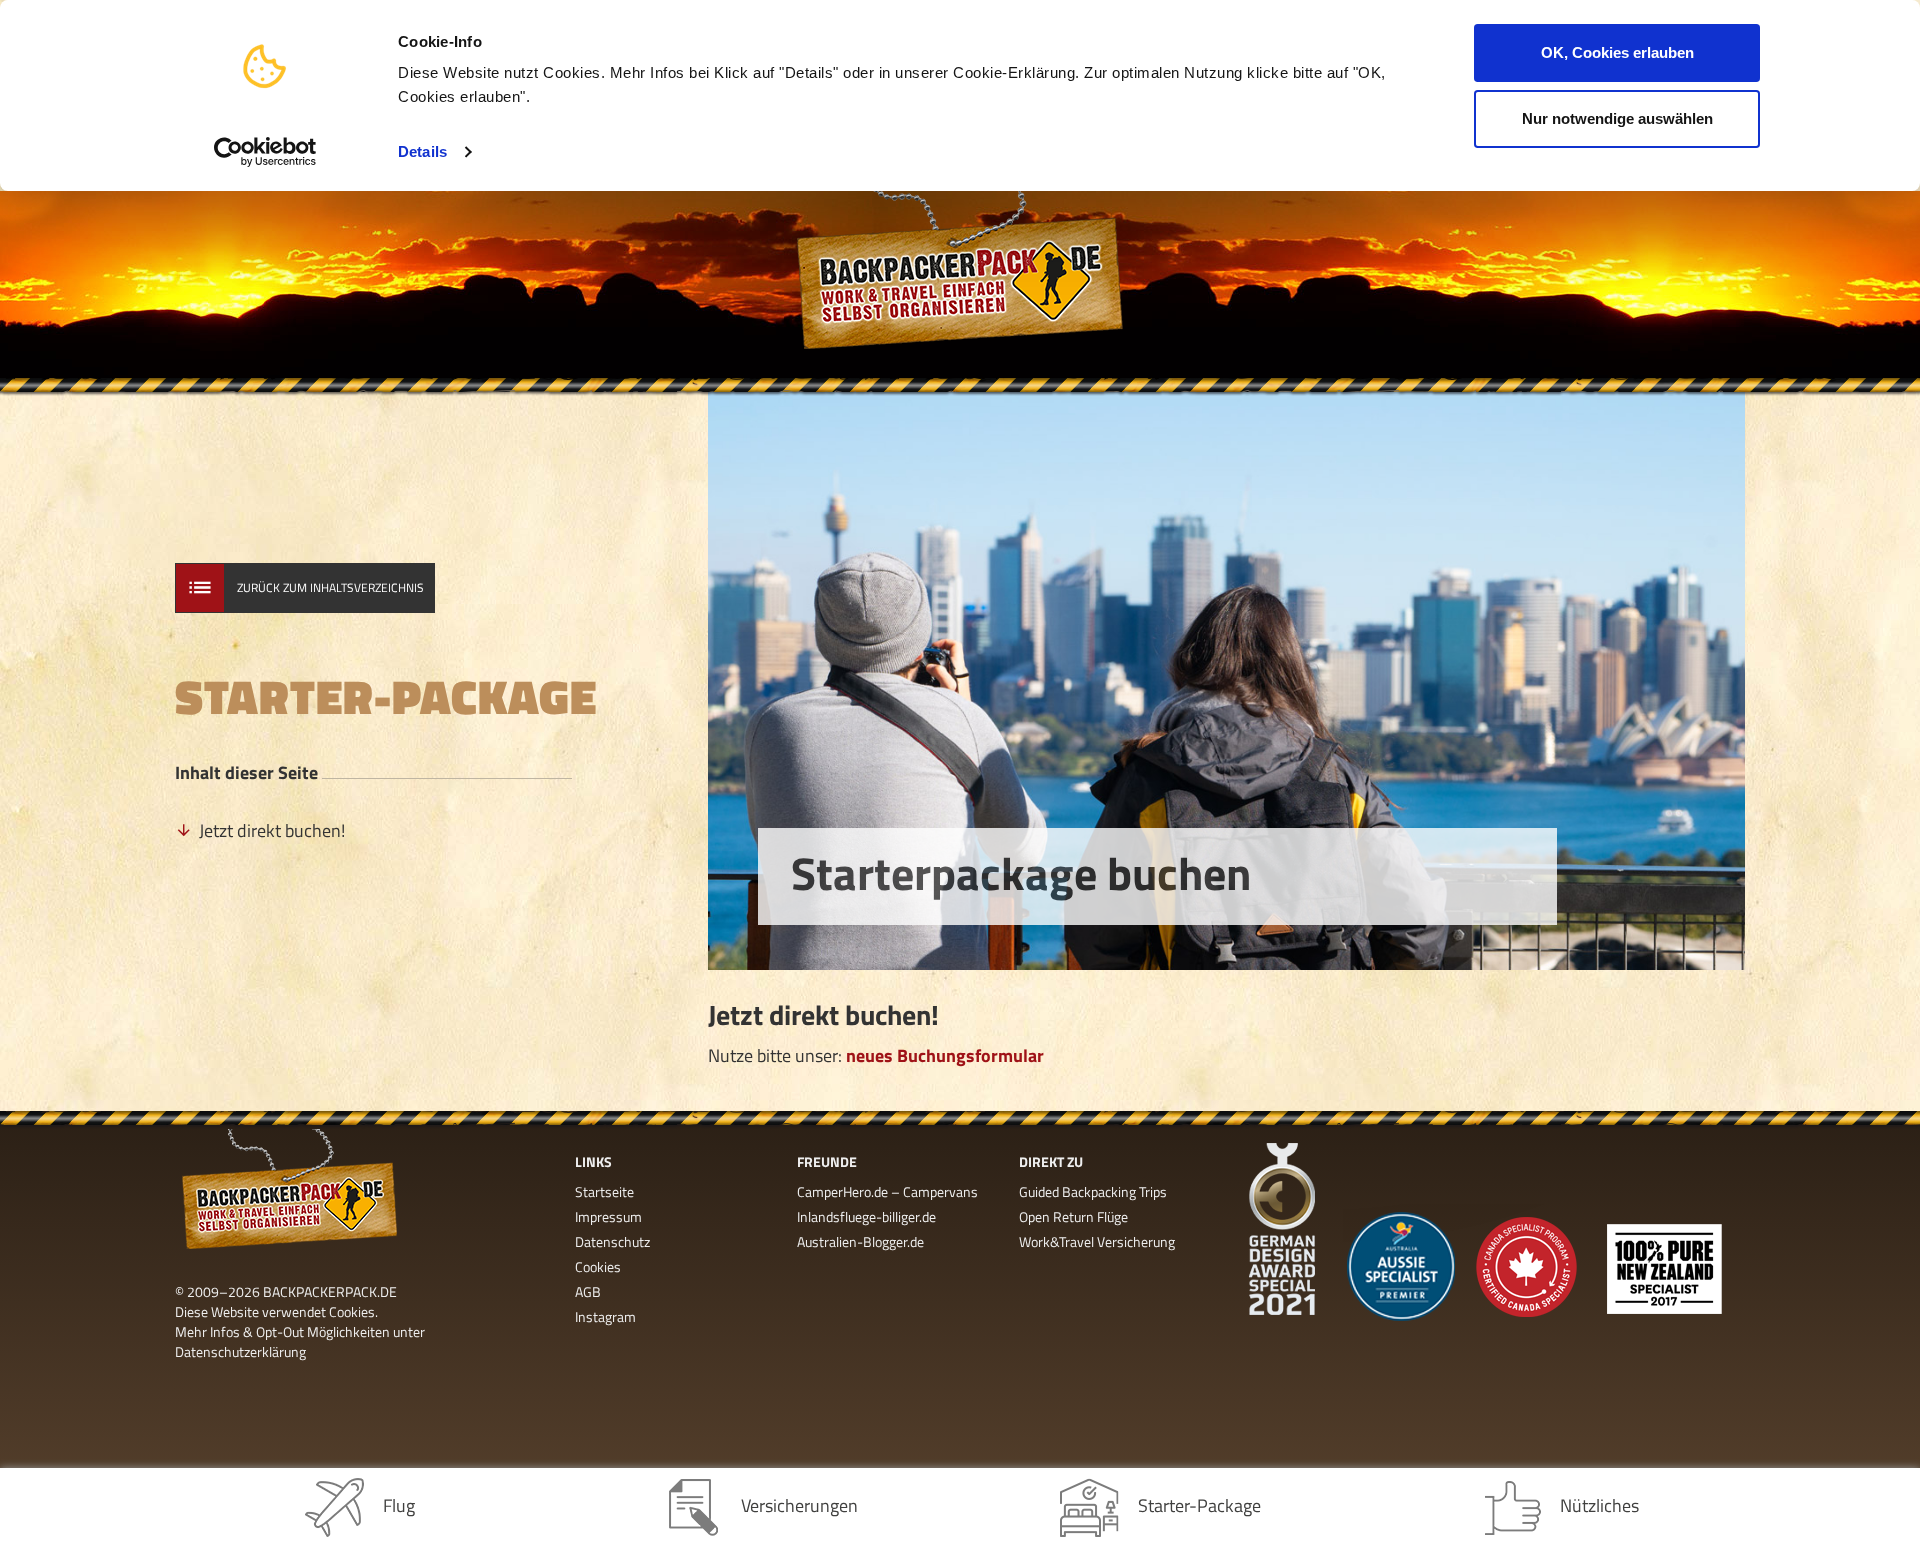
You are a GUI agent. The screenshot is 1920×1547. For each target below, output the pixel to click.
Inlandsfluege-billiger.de (866, 1216)
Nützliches (1599, 1505)
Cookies (598, 1266)
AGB (588, 1291)
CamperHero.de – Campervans (887, 1191)
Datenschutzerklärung (240, 1351)
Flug (399, 1505)
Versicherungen (799, 1505)
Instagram (605, 1316)
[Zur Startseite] (960, 284)
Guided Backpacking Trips (1093, 1191)
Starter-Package (1199, 1505)
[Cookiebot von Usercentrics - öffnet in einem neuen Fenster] (265, 152)
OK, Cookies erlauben (1617, 52)
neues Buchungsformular (945, 1055)
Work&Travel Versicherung (1097, 1241)
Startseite (604, 1191)
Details (422, 151)
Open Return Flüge (1073, 1216)
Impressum (608, 1216)
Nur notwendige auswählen (1617, 118)
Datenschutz (612, 1241)
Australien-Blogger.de (860, 1241)
